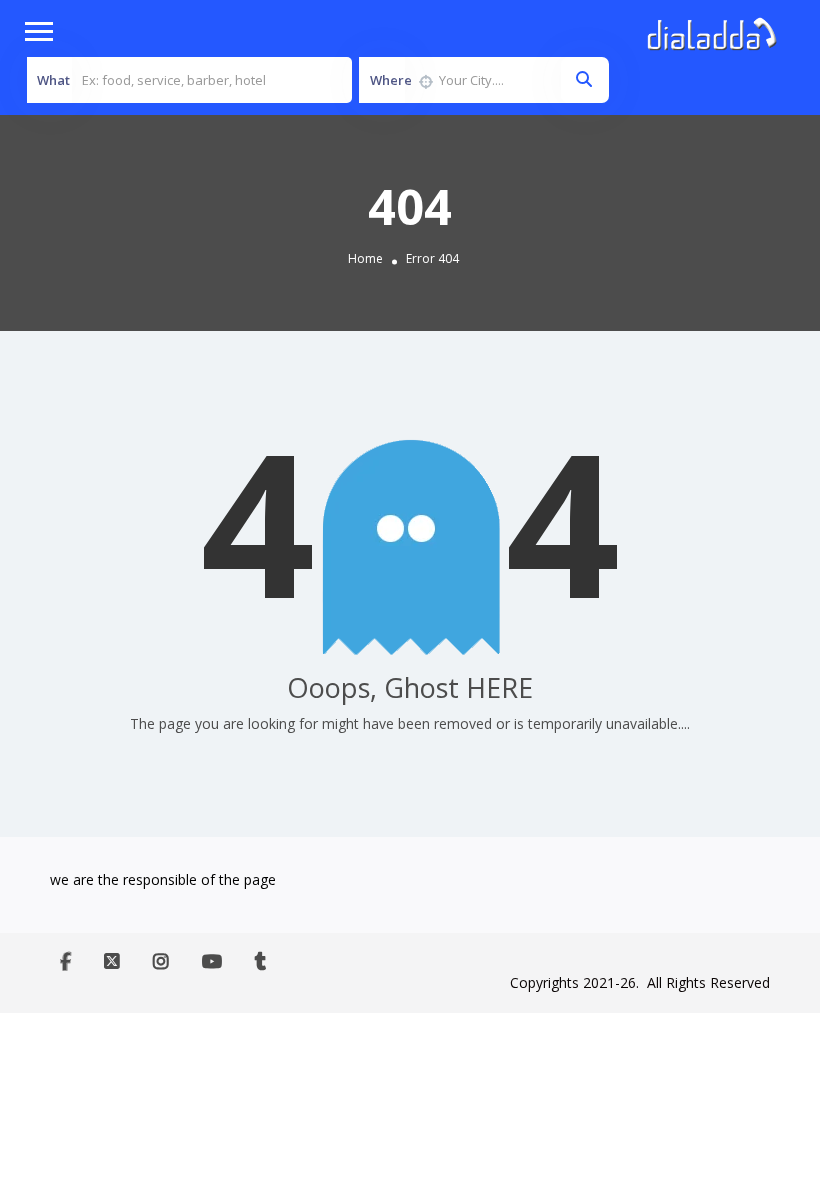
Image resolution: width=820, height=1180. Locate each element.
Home (365, 259)
